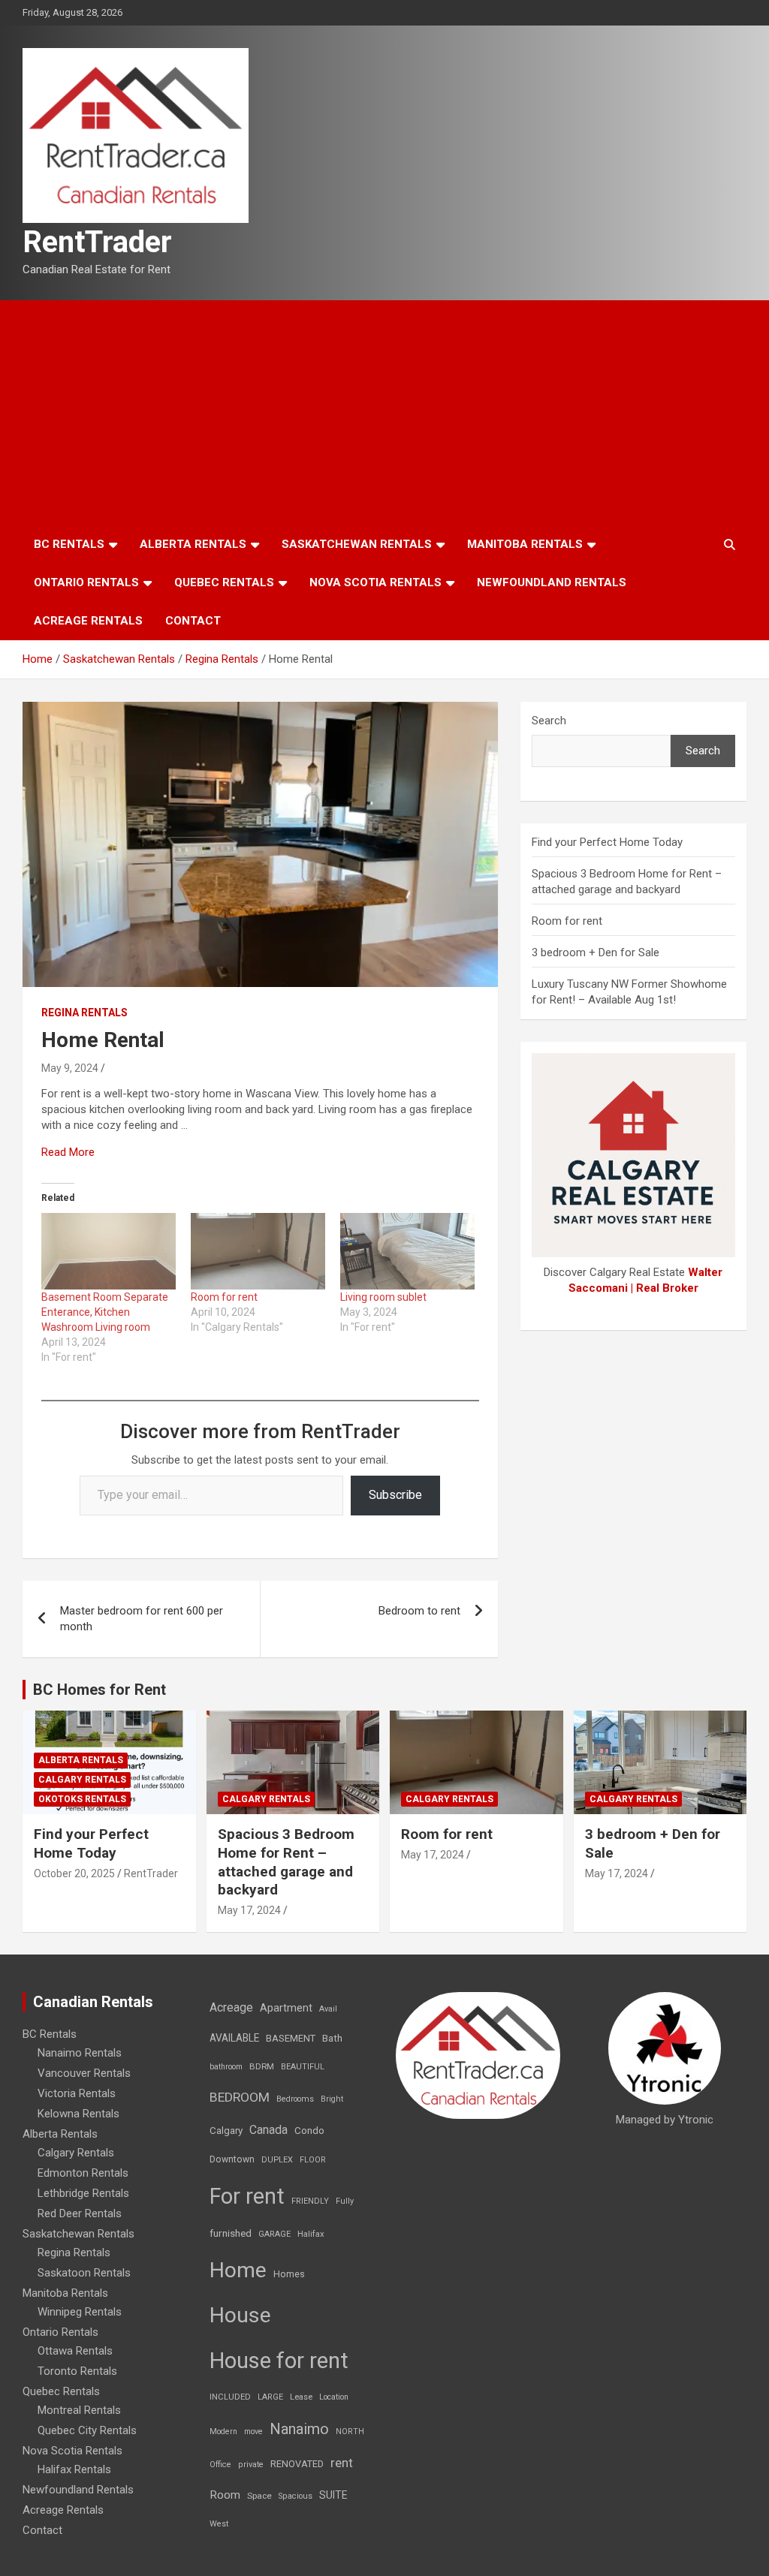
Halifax (311, 2234)
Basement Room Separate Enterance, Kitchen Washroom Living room (105, 1312)
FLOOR (313, 2160)
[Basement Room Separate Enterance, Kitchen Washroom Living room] (109, 1251)
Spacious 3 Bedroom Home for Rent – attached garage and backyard (286, 1862)
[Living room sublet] (407, 1251)
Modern (223, 2432)
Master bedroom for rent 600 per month (142, 1619)
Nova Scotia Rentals (375, 582)
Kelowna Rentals (78, 2114)
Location (334, 2397)
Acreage (231, 2007)
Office (220, 2465)
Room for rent (224, 1297)
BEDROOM (240, 2097)
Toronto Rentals (77, 2371)
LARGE (270, 2397)
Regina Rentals (84, 1013)
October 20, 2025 (74, 1873)
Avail (328, 2009)
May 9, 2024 (70, 1068)
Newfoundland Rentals (552, 582)
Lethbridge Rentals (83, 2193)
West (219, 2524)
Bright (332, 2099)
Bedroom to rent (419, 1611)
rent (342, 2463)
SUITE (333, 2495)
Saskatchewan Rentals (357, 544)
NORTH (350, 2432)
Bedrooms (295, 2099)
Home (238, 2270)
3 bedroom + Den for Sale (596, 952)
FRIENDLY (310, 2201)
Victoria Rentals (77, 2093)
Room (225, 2495)
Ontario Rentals (86, 582)
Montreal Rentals (79, 2410)
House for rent (279, 2361)
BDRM (262, 2066)
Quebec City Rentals (87, 2430)
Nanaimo (299, 2429)
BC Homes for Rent (100, 1690)
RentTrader (97, 242)
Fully (345, 2201)
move (253, 2432)
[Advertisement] (384, 413)
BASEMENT (291, 2038)
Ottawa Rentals (75, 2351)
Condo (309, 2130)
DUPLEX (277, 2160)
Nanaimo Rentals (80, 2053)
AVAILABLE (234, 2038)
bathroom (226, 2067)
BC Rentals (69, 544)
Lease (301, 2397)
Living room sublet (383, 1297)
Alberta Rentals (193, 544)
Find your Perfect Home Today (607, 842)
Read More (68, 1152)
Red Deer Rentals (80, 2213)
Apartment (286, 2008)
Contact (193, 621)
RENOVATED (297, 2464)
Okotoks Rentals (82, 1799)
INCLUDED (230, 2397)
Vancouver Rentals (84, 2073)
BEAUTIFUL (303, 2067)
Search (549, 721)
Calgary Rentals (82, 1780)
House (240, 2315)
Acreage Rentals (88, 621)
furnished (231, 2233)
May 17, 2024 (249, 1910)
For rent (247, 2196)
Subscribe (395, 1495)
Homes (289, 2274)
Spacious (296, 2496)
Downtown (232, 2159)
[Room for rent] (258, 1251)
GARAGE (274, 2234)
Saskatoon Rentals (84, 2273)
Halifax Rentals (74, 2469)
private (251, 2465)
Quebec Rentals (224, 582)
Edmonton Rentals (83, 2173)
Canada (268, 2130)
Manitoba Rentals (525, 544)
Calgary (226, 2130)
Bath (332, 2038)
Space (259, 2496)
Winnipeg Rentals (80, 2312)
